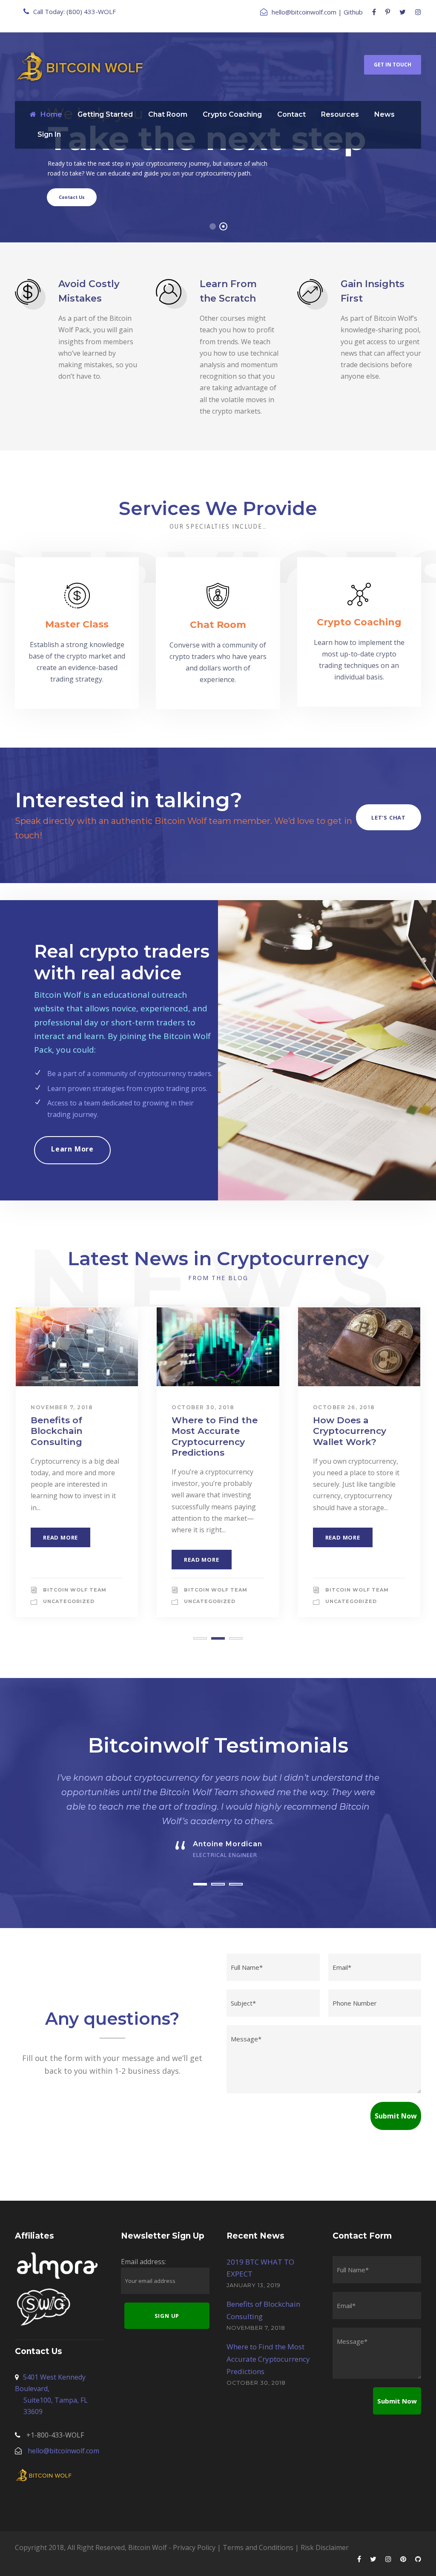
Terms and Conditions (258, 2547)
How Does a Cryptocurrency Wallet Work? (350, 1431)
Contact (291, 114)
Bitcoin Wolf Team (75, 1590)
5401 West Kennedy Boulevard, (51, 2395)
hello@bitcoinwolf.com (304, 12)
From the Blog (218, 1278)
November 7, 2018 (62, 1407)
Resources (340, 114)
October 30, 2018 (203, 1407)
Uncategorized (69, 1601)
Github (353, 12)
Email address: (143, 2262)
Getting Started (105, 114)
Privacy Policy (194, 2547)
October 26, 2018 (344, 1407)
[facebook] (374, 12)
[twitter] (403, 12)
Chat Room (168, 114)
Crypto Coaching (232, 114)
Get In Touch (393, 65)
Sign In (49, 134)
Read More (60, 1537)
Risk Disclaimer (325, 2547)
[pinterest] (388, 12)
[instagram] (418, 12)
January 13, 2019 (254, 2285)
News (384, 114)
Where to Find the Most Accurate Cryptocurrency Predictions (215, 1436)
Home (51, 114)
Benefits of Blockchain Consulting (57, 1431)
